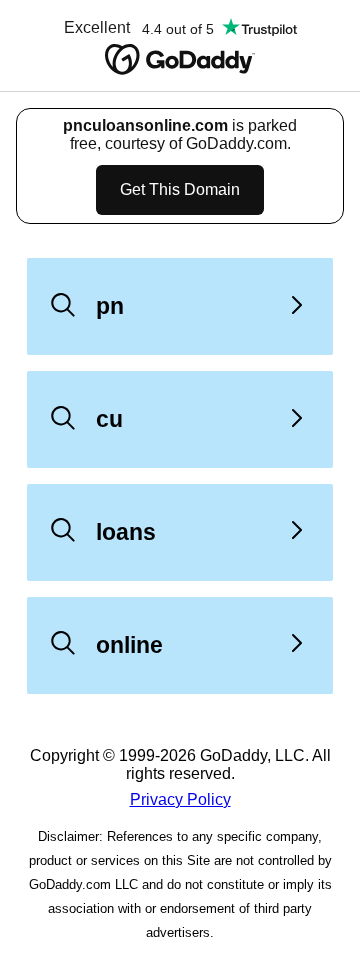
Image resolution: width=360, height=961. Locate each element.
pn (110, 306)
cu (109, 419)
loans (126, 532)
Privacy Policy (180, 799)
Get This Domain (180, 189)
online (129, 645)
